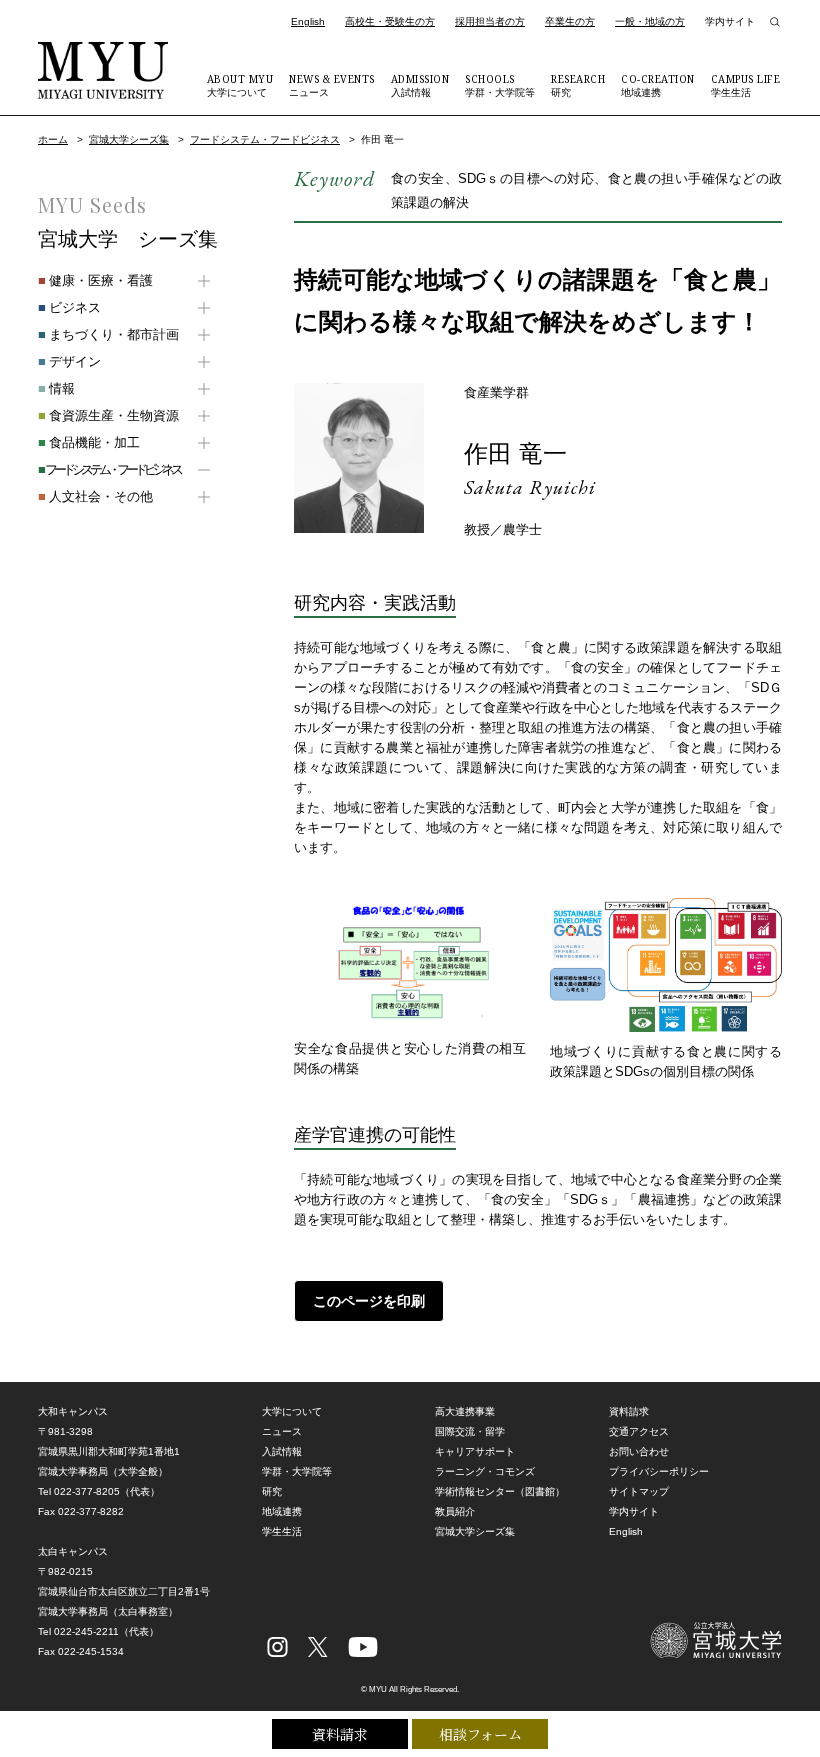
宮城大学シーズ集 (129, 139)
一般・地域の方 (650, 21)
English (308, 21)
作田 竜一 (515, 453)
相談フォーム (480, 1734)
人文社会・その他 (95, 496)
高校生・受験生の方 (390, 21)
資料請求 (340, 1734)
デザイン (69, 361)
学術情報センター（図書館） (500, 1491)
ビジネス (69, 307)
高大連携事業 (465, 1411)
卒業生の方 (570, 21)
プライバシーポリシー (659, 1471)
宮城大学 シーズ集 (128, 239)
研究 (578, 85)
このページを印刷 (369, 1301)
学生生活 (746, 85)
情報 (56, 388)
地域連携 (658, 85)
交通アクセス (639, 1431)
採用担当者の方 (490, 21)
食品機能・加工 (89, 442)
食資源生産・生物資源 (108, 415)
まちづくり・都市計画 (108, 334)
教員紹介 (455, 1511)
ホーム (53, 139)
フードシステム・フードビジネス (265, 139)
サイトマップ (639, 1491)
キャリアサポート (475, 1451)
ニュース (332, 85)
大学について (240, 85)
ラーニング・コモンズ (485, 1471)
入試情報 (420, 85)
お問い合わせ (639, 1451)
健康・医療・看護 (95, 280)
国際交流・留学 (470, 1431)
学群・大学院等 (500, 85)
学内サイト (730, 21)
